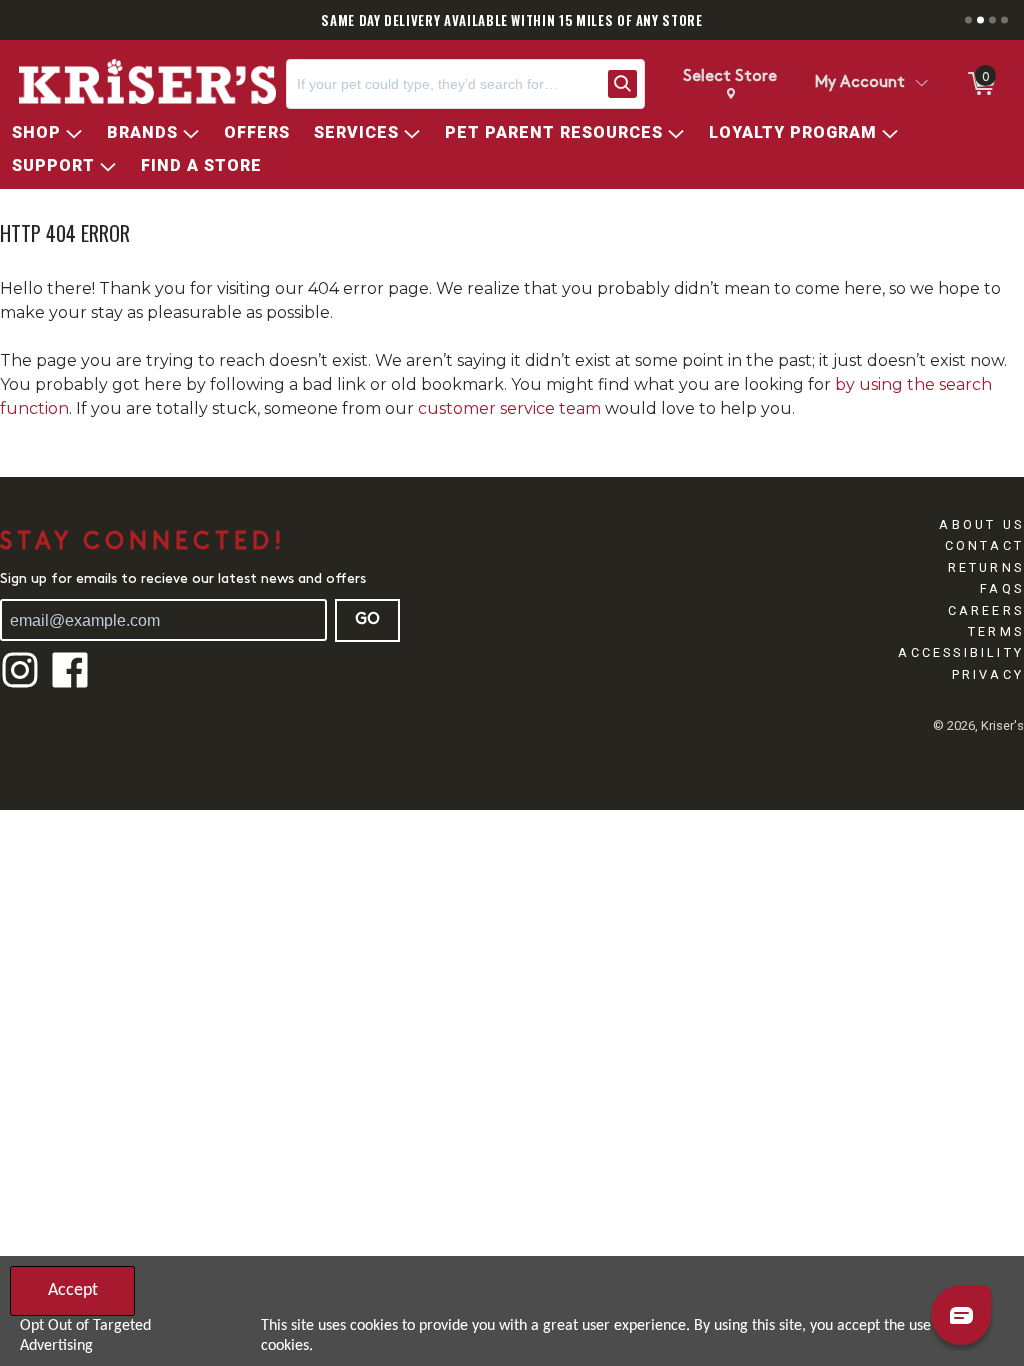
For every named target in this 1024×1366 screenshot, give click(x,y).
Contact (984, 545)
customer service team (509, 408)
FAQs (1002, 588)
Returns (986, 567)
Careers (986, 610)
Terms (996, 631)
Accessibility (961, 652)
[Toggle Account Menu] (921, 84)
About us (981, 524)
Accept (73, 1290)
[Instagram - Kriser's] (20, 685)
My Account (860, 83)
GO (367, 620)
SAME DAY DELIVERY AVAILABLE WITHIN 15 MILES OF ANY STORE (511, 20)
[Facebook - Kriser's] (70, 685)
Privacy (988, 674)
